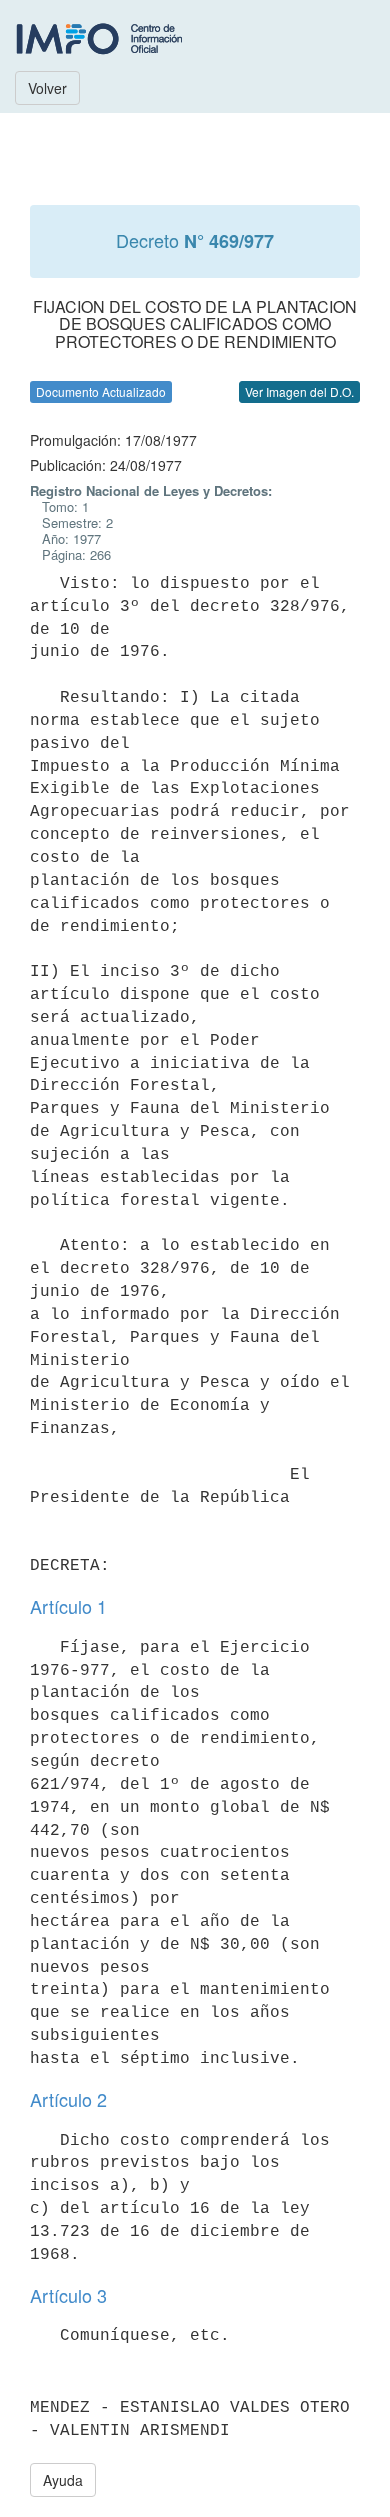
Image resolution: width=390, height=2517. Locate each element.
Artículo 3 (68, 2295)
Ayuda (63, 2480)
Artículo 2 (68, 2099)
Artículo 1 (68, 1606)
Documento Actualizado (101, 391)
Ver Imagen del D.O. (299, 391)
